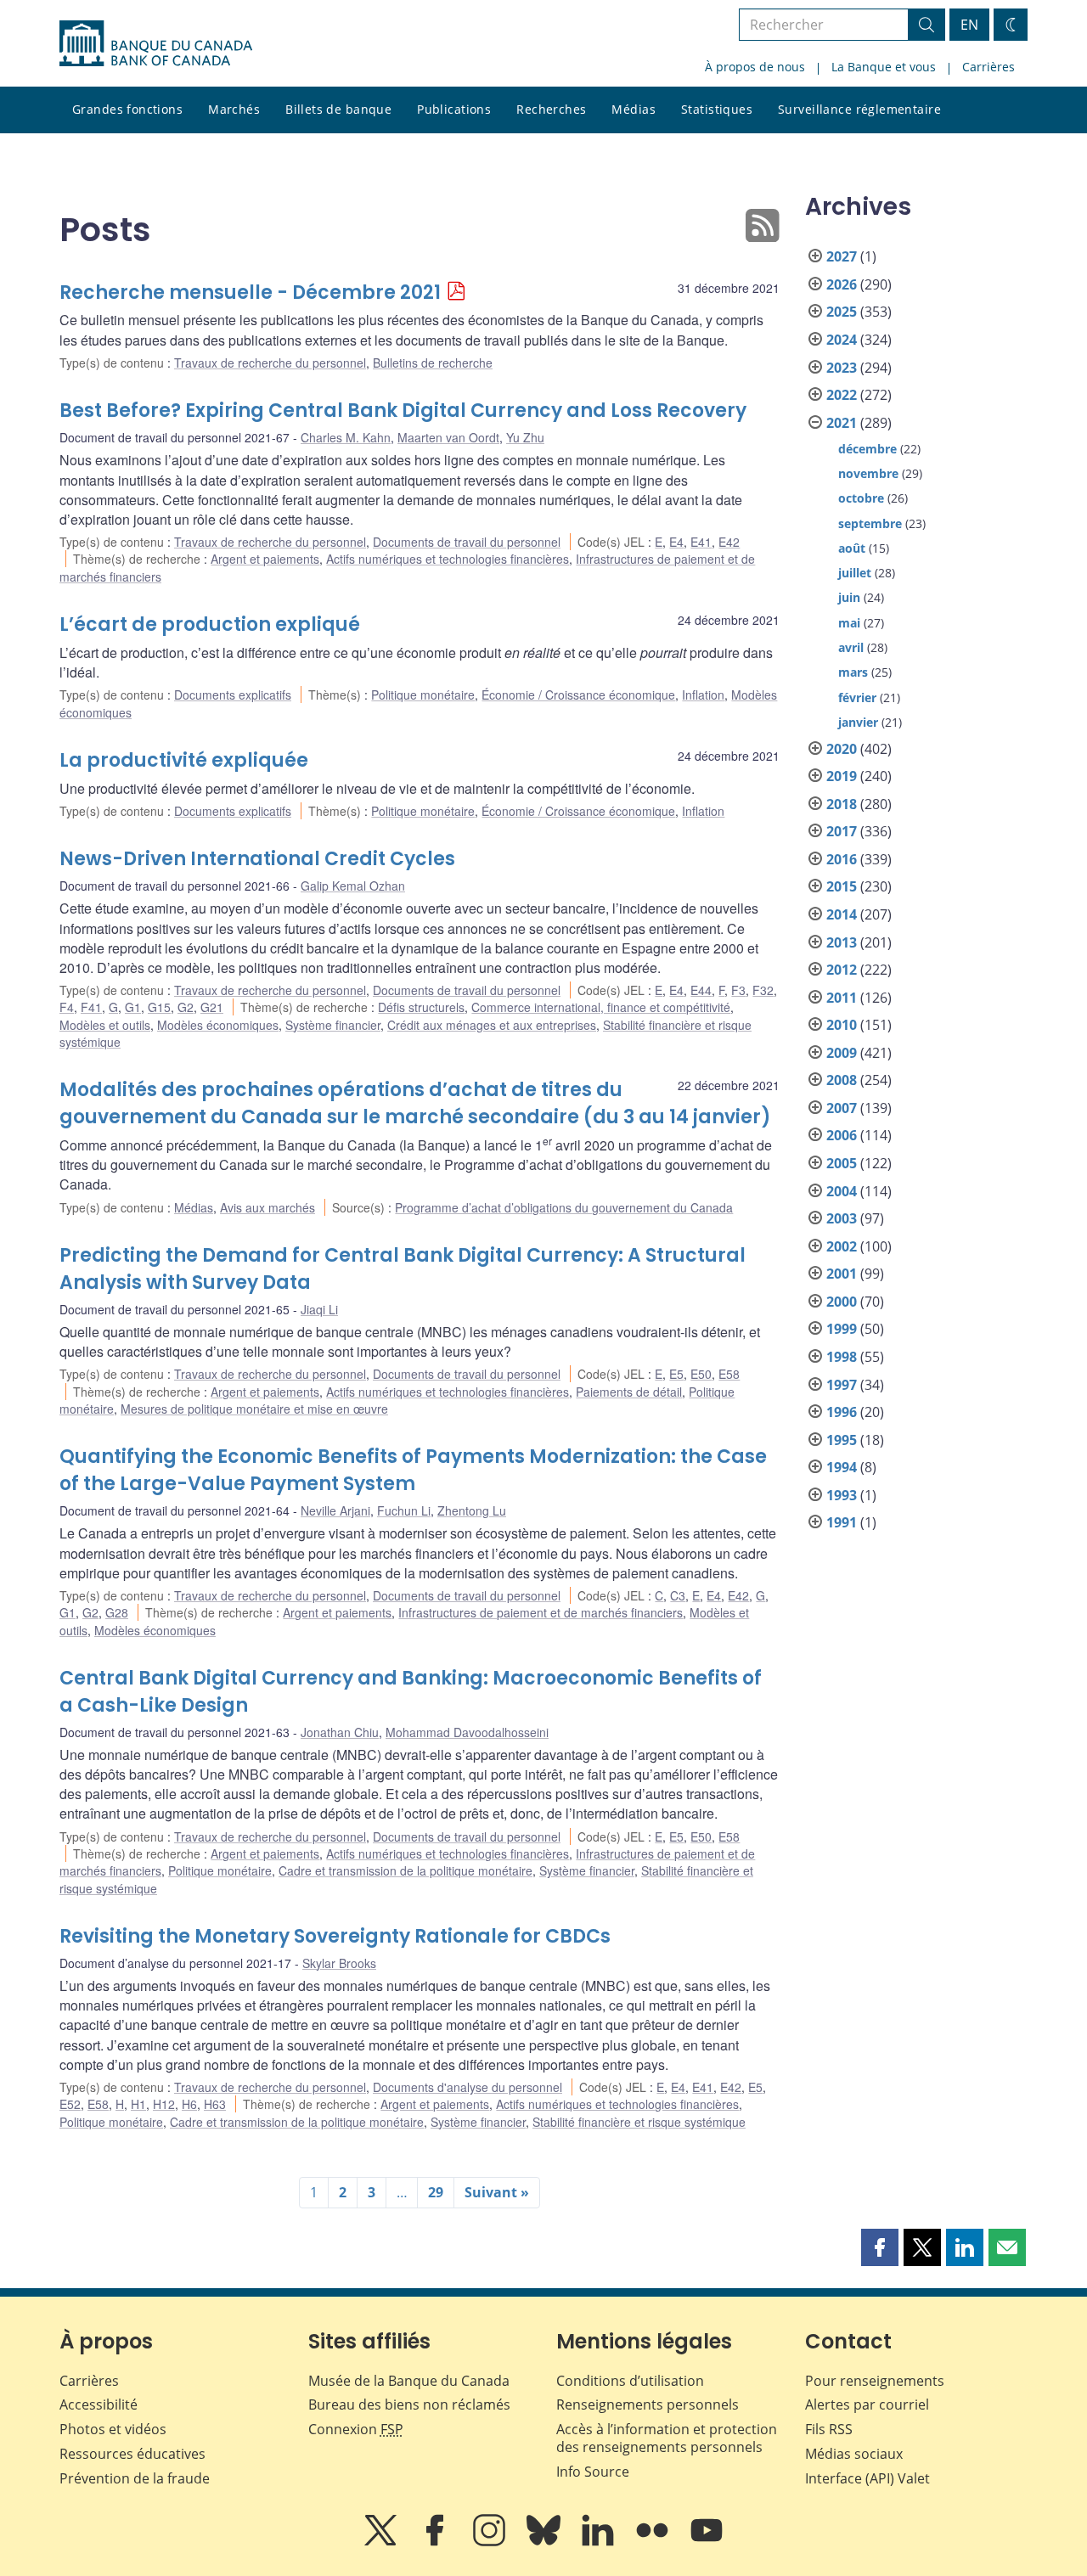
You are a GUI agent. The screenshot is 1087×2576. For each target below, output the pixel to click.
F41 (91, 1007)
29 (436, 2192)
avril (851, 647)
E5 (676, 1374)
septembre (870, 523)
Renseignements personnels (648, 2404)
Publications (454, 109)
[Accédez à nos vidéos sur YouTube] (707, 2542)
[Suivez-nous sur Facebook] (436, 2542)
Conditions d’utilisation (630, 2381)
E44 (701, 990)
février (857, 697)
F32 (763, 990)
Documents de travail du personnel (467, 542)
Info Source (593, 2472)
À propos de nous (755, 67)
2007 (842, 1108)
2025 (842, 312)
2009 (842, 1053)
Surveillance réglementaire (859, 109)
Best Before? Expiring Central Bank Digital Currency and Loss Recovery (403, 411)
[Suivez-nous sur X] (382, 2542)
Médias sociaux (854, 2454)
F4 (67, 1007)
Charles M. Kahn (346, 437)
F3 (738, 990)
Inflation (703, 695)
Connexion (356, 2429)
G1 (133, 1007)
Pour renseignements (875, 2381)
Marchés (234, 109)
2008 (842, 1080)
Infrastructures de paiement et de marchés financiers (541, 1612)
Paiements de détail (629, 1392)
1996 (842, 1412)
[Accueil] (156, 43)
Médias (634, 109)
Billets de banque (338, 109)
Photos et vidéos (113, 2429)
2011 (842, 998)
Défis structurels (421, 1007)
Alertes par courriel (867, 2404)
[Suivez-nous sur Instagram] (491, 2542)
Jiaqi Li (319, 1309)
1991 (842, 1522)
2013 (842, 942)
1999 (842, 1329)
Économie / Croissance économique (578, 695)
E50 (701, 1374)
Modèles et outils (105, 1025)
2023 (842, 368)
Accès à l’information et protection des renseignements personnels (667, 2438)
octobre (861, 498)
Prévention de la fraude (135, 2478)
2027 (842, 256)
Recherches (551, 109)
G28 (117, 1612)
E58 (729, 1374)
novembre (868, 473)
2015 (842, 886)
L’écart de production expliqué (210, 624)
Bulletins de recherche (433, 363)
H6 (189, 2104)
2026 (842, 284)
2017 (842, 831)
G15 (159, 1007)
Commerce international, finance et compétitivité (601, 1007)
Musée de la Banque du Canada (409, 2381)
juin (849, 597)
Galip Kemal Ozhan (353, 886)
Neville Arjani (335, 1510)
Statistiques (717, 109)
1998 (842, 1357)
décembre (867, 449)
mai (849, 623)
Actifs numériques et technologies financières (448, 559)
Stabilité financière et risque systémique (639, 2122)
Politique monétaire (423, 695)
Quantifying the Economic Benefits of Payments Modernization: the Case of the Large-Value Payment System (413, 1470)
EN (969, 25)
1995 (842, 1440)
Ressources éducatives (132, 2454)
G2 (186, 1007)
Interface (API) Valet (867, 2478)
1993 (842, 1495)
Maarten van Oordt (448, 437)
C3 (678, 1595)
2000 (842, 1302)
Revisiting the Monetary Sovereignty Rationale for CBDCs (335, 1936)
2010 (842, 1025)
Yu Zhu (525, 437)
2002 (842, 1246)
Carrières (988, 67)
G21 (212, 1007)
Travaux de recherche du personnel (270, 363)
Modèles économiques (218, 1025)
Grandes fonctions (127, 109)
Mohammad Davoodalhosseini (467, 1732)
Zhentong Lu (472, 1510)
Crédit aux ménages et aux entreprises (492, 1025)
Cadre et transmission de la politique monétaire (406, 1870)
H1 (138, 2104)
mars (853, 672)
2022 (842, 395)
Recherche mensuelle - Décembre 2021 (250, 292)
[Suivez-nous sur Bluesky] (545, 2542)
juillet (855, 573)
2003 (842, 1218)
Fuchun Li (404, 1510)
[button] (880, 2247)
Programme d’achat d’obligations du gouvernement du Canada (564, 1207)
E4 (676, 542)
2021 (842, 423)
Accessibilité (99, 2404)
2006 (842, 1135)
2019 (842, 776)
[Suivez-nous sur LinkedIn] (600, 2542)
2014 (842, 914)
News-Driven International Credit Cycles (257, 859)
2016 (842, 859)
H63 (215, 2104)
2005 (842, 1163)
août (852, 548)
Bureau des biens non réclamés (409, 2404)
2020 (842, 749)
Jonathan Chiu (340, 1732)
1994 (842, 1467)
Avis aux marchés (268, 1207)
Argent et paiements (265, 559)
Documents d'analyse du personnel (467, 2087)
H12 (164, 2104)
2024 (842, 340)
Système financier (333, 1025)
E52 (70, 2104)
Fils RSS (829, 2429)
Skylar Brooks (339, 1963)
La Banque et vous (884, 67)
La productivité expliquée (184, 760)
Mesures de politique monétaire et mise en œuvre (254, 1409)
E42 (729, 542)
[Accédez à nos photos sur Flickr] (654, 2542)
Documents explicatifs (233, 695)
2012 (842, 970)
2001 (842, 1274)
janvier (858, 722)
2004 (842, 1191)
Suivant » (497, 2192)
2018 (842, 804)
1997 (842, 1385)
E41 (701, 542)
